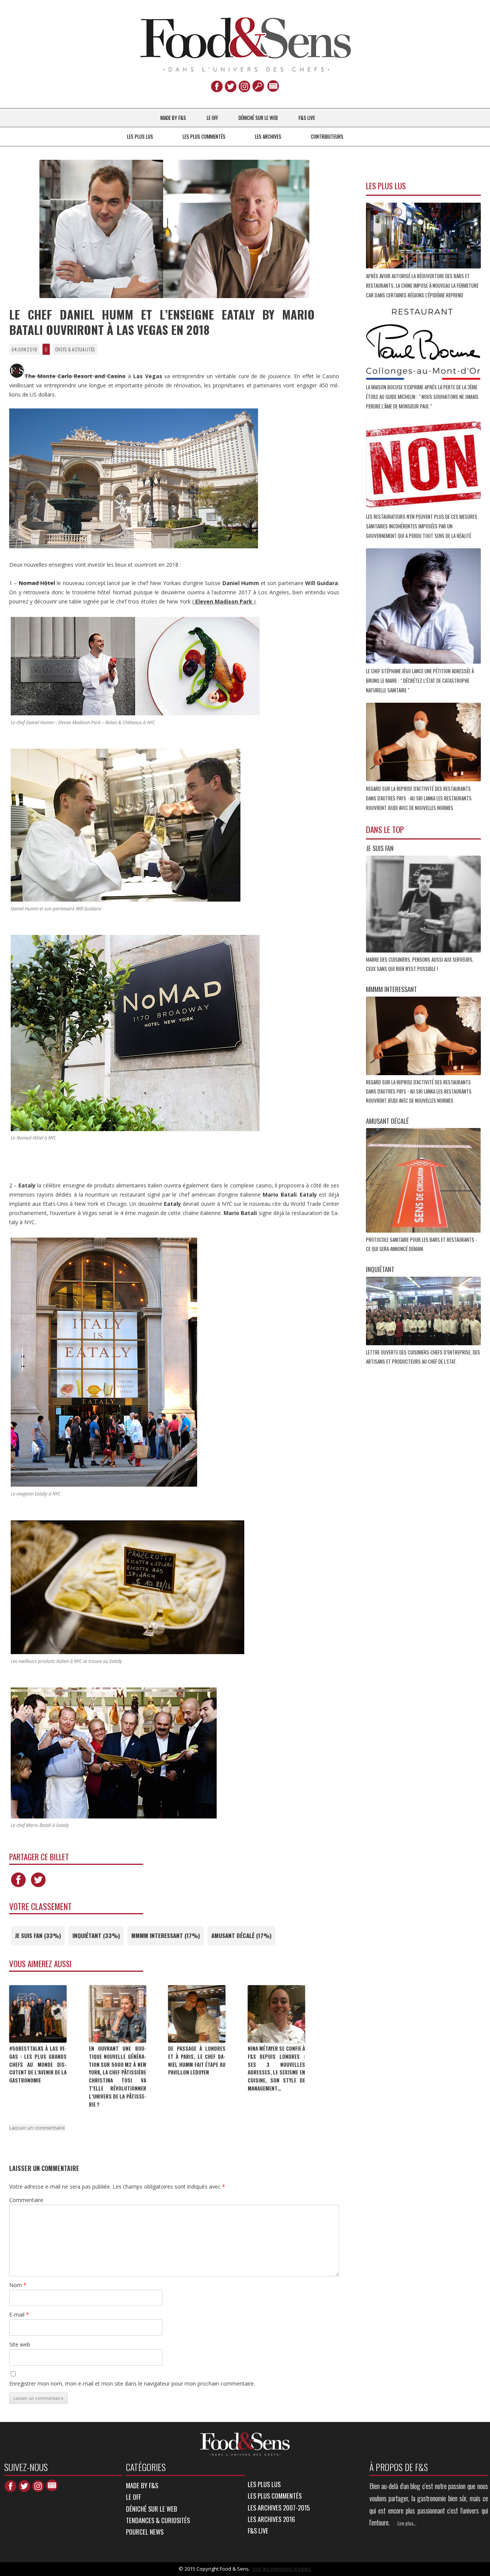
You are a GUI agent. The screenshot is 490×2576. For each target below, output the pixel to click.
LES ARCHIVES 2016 (271, 2519)
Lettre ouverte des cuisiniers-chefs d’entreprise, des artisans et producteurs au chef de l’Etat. (423, 1357)
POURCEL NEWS (145, 2532)
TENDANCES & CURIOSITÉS (158, 2520)
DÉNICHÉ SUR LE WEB (258, 118)
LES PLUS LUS (140, 136)
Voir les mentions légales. (282, 2569)
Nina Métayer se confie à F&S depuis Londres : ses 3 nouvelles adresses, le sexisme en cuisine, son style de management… (276, 2068)
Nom (18, 2285)
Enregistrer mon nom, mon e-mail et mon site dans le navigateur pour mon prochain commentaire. (132, 2383)
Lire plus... (407, 2523)
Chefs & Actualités (75, 349)
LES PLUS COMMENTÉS (204, 136)
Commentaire (26, 2200)
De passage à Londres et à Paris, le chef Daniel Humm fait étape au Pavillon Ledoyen (197, 2060)
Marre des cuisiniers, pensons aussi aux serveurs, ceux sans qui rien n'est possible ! (420, 964)
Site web (20, 2344)
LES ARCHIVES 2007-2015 (279, 2508)
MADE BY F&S (173, 118)
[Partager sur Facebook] (18, 1887)
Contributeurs (327, 136)
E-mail (19, 2314)
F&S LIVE (307, 118)
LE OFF (212, 118)
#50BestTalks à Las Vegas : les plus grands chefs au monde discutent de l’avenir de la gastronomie (38, 2064)
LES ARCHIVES (268, 136)
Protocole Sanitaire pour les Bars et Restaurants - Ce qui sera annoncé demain (421, 1244)
